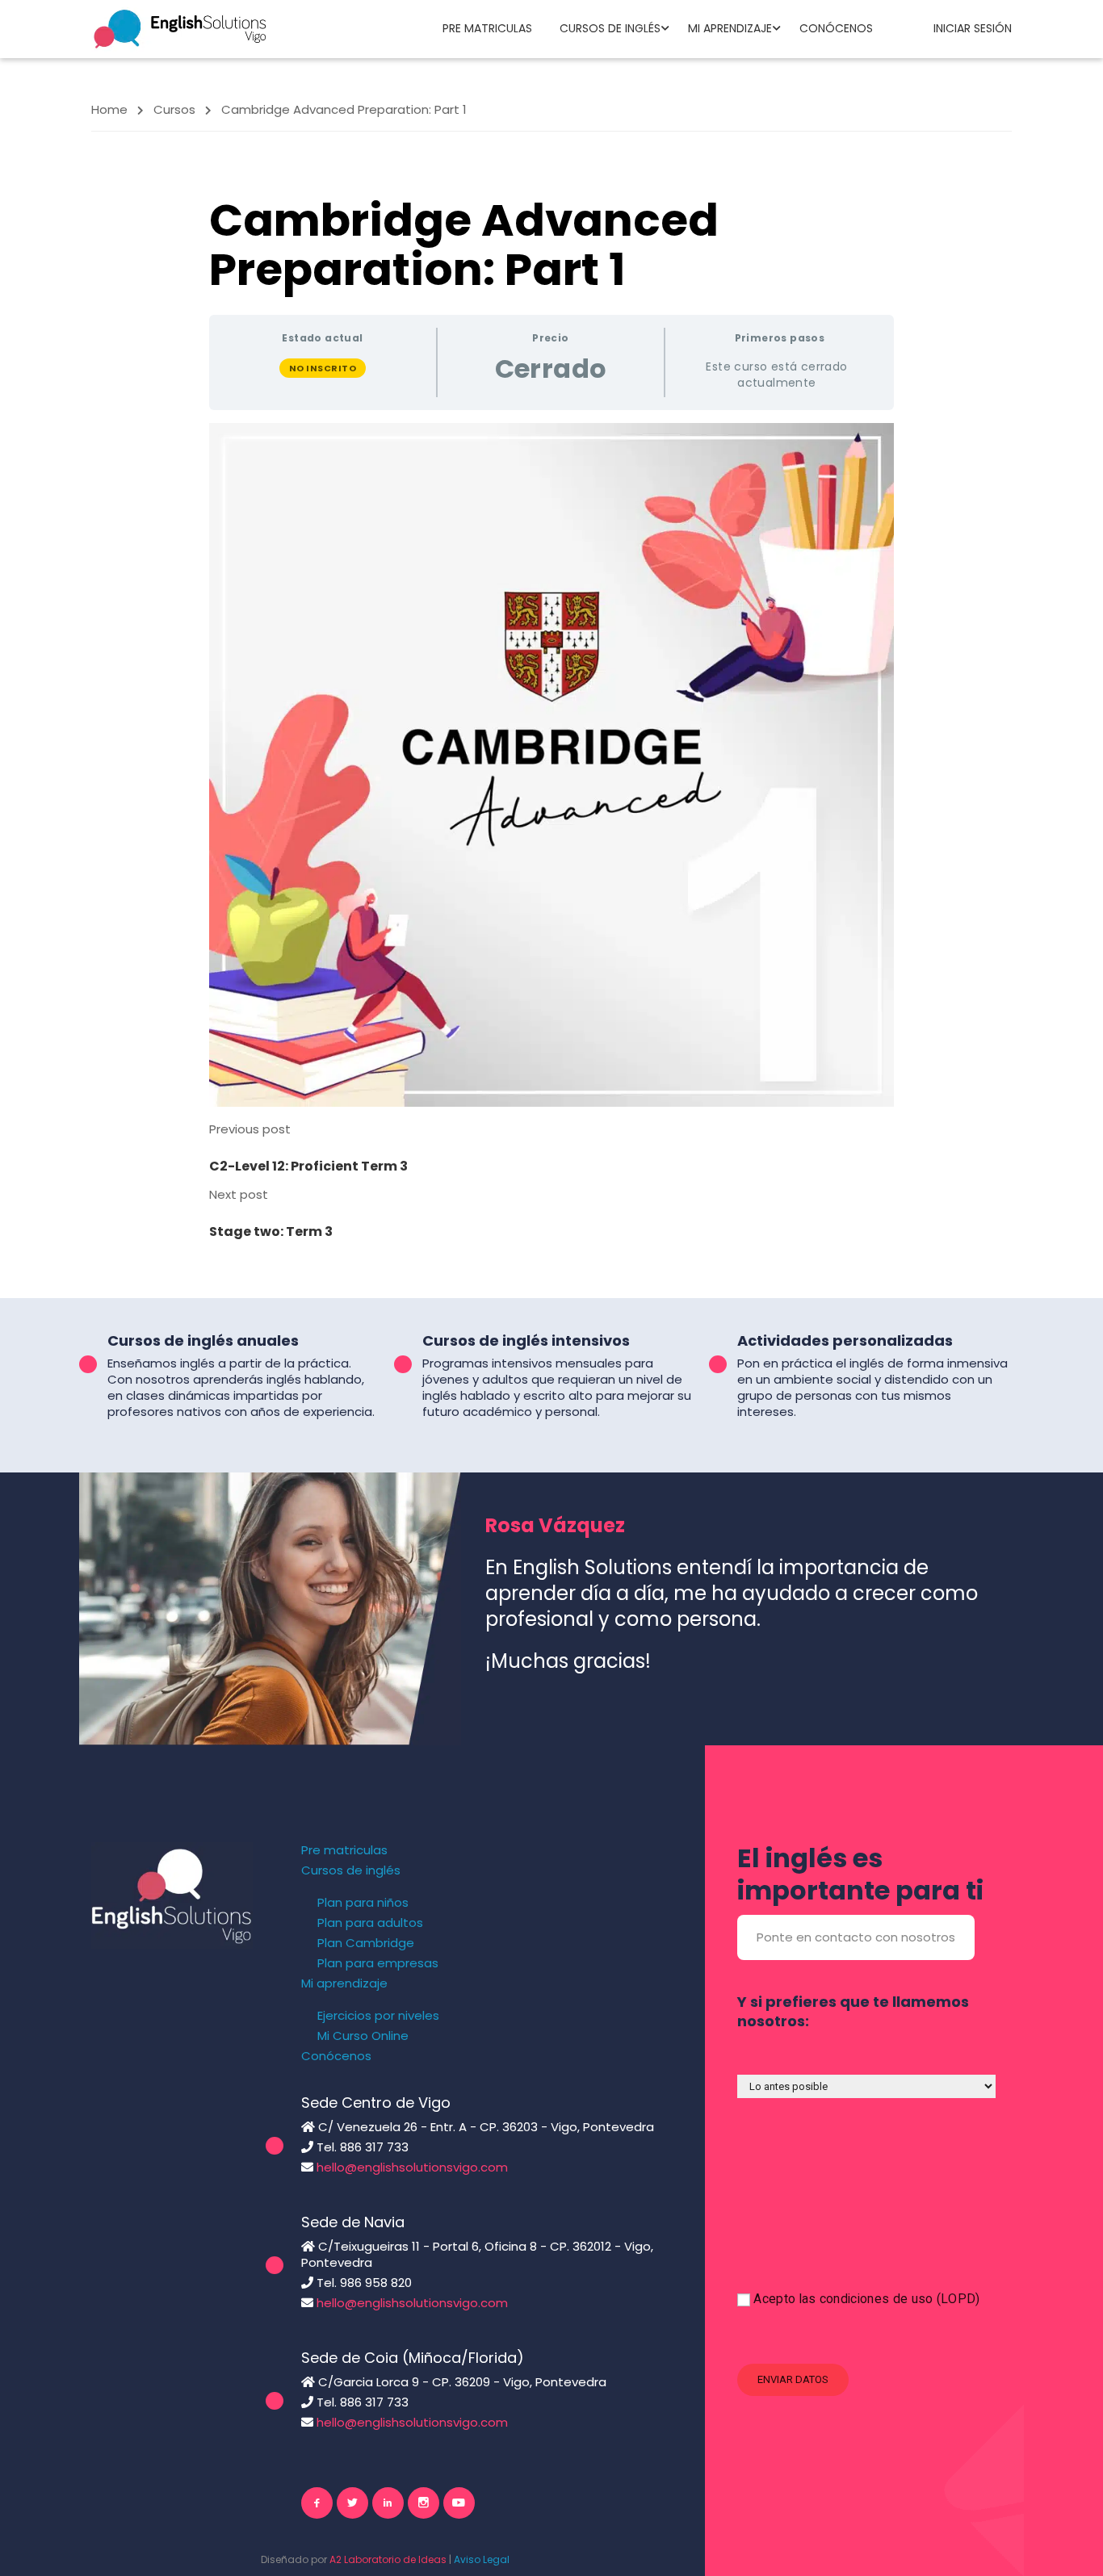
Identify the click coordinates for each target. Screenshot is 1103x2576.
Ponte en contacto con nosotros (856, 1937)
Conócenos (836, 28)
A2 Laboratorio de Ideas (388, 2559)
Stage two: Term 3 (271, 1231)
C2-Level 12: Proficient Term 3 (308, 1166)
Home (109, 109)
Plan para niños (363, 1903)
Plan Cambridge (366, 1943)
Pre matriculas (487, 28)
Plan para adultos (370, 1923)
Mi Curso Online (363, 2036)
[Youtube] (459, 2503)
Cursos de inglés (610, 28)
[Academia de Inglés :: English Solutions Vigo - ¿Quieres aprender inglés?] (180, 28)
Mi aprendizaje (730, 28)
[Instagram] (424, 2503)
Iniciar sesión (973, 28)
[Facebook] (317, 2503)
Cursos (174, 109)
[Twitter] (352, 2503)
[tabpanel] (551, 765)
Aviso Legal (482, 2559)
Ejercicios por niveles (378, 2016)
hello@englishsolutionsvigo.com (412, 2167)
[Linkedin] (388, 2503)
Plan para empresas (378, 1963)
